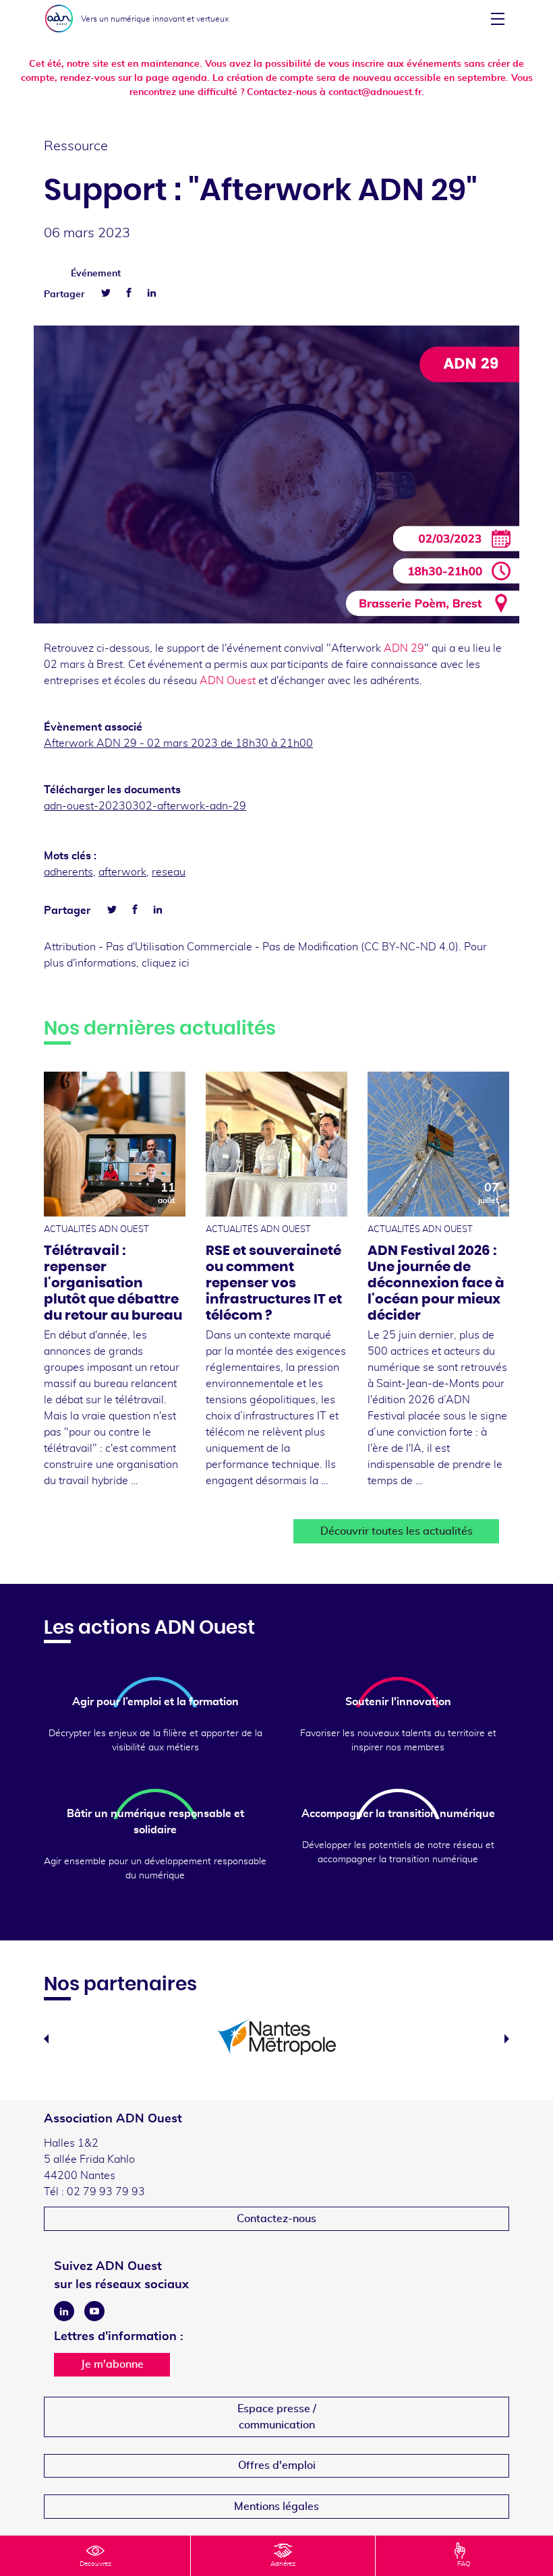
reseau (169, 872)
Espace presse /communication (277, 2417)
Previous (46, 2039)
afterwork (122, 872)
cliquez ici (166, 963)
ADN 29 (404, 648)
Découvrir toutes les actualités (397, 1531)
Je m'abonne (112, 2364)
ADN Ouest (228, 681)
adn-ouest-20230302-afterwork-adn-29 (145, 806)
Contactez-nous (276, 2219)
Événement (96, 274)
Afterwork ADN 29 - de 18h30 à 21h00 (178, 743)
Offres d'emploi (277, 2465)
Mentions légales (276, 2507)
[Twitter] (106, 293)
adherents (68, 872)
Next (507, 2039)
